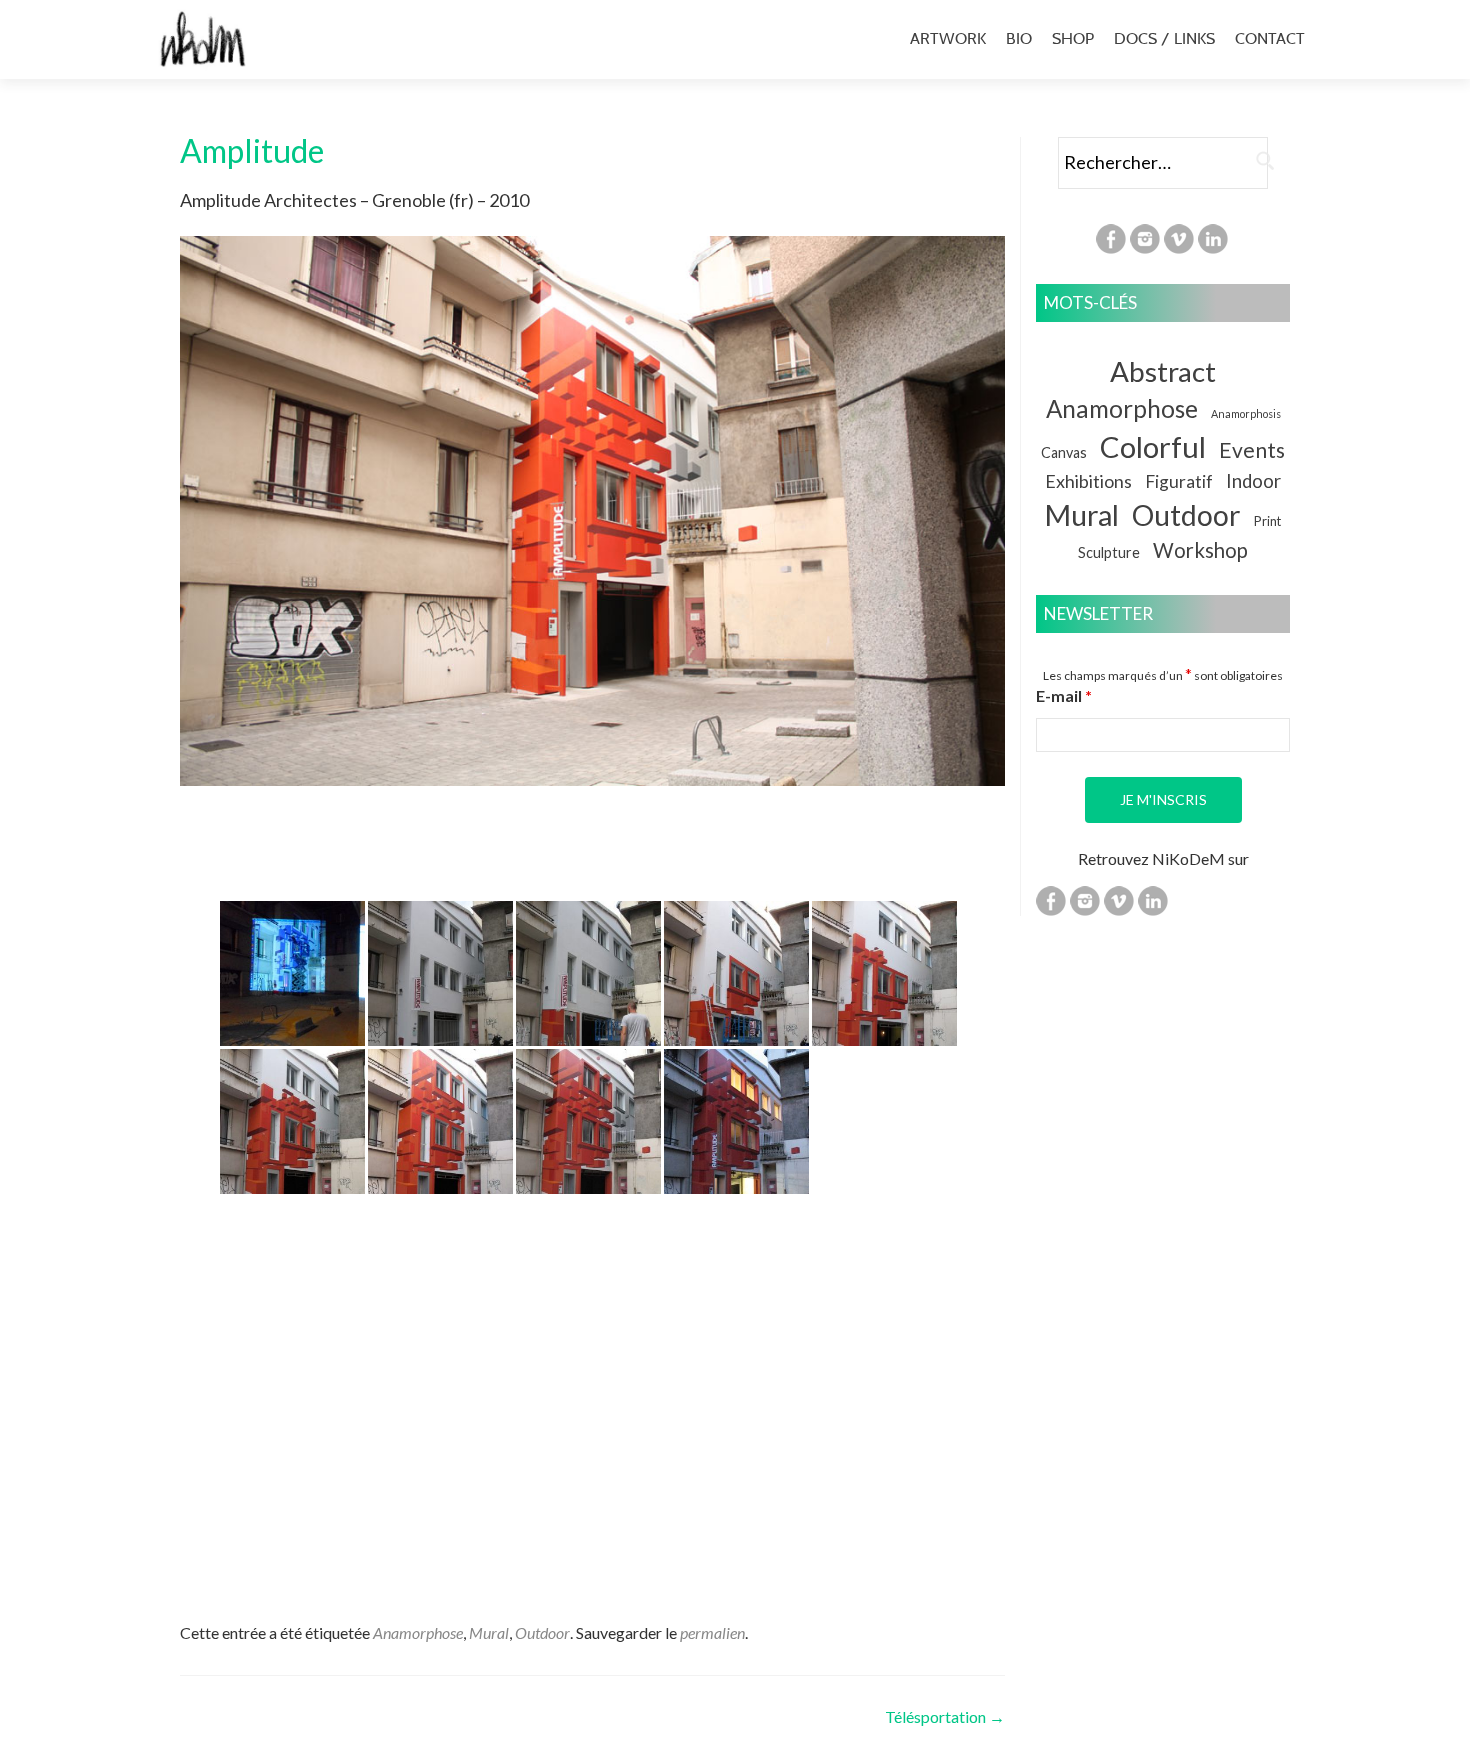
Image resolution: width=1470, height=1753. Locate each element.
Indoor (1253, 481)
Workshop (1200, 550)
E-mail (1064, 695)
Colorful (1153, 446)
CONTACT (1270, 38)
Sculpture (1109, 552)
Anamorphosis (1246, 413)
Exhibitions (1088, 481)
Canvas (1064, 452)
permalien (712, 1632)
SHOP (1073, 38)
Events (1252, 449)
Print (1267, 521)
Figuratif (1179, 481)
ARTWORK (948, 38)
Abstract (1163, 371)
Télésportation (945, 1716)
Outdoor (542, 1632)
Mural (489, 1632)
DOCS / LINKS (1164, 38)
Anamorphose (418, 1632)
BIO (1019, 38)
